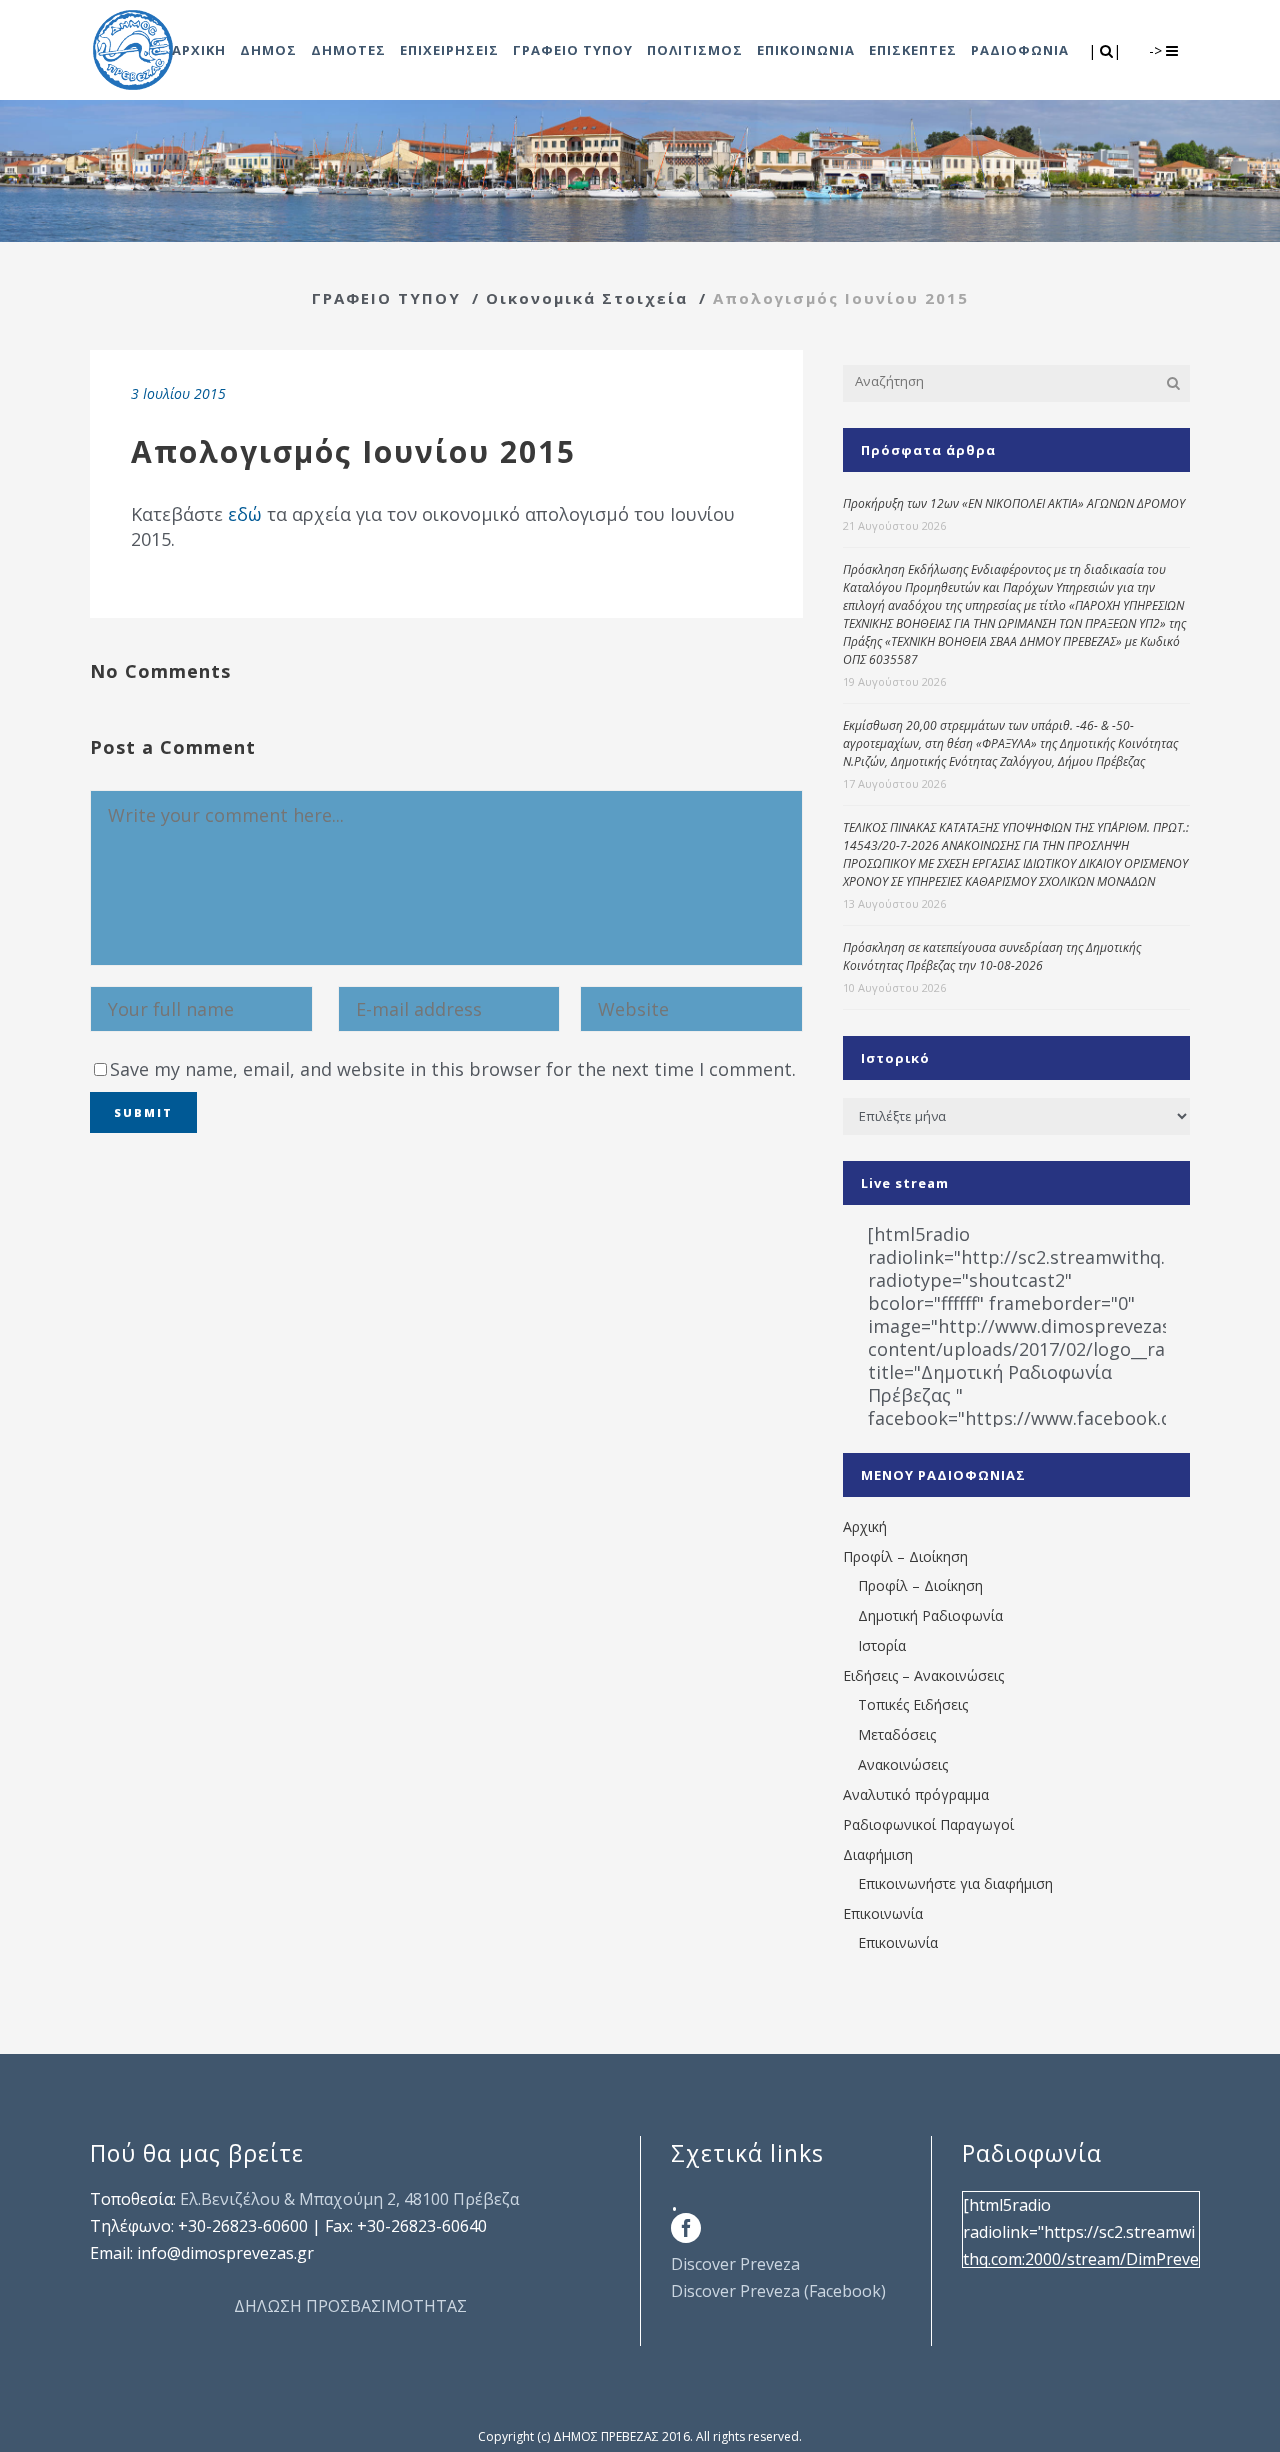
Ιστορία (882, 1645)
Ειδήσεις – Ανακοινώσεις (923, 1675)
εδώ (245, 514)
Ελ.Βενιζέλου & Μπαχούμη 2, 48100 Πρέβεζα (349, 2199)
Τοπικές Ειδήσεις (913, 1704)
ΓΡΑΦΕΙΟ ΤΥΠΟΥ (386, 298)
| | (1106, 50)
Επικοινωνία (883, 1913)
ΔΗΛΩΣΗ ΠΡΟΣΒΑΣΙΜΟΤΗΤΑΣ (350, 2306)
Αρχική (865, 1526)
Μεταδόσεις (897, 1734)
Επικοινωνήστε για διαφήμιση (955, 1883)
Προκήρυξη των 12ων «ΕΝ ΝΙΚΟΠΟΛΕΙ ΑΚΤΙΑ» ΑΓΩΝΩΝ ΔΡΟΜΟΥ (1014, 503)
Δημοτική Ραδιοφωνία (930, 1615)
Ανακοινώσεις (903, 1764)
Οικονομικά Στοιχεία (587, 298)
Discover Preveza (735, 2264)
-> (1157, 50)
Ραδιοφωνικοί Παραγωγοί (928, 1824)
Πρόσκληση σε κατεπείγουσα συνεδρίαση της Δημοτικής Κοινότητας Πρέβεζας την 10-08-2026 (992, 956)
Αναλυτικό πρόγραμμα (916, 1794)
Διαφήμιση (878, 1854)
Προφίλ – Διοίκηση (905, 1556)
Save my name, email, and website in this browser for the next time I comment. (453, 1069)
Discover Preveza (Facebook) (778, 2291)
